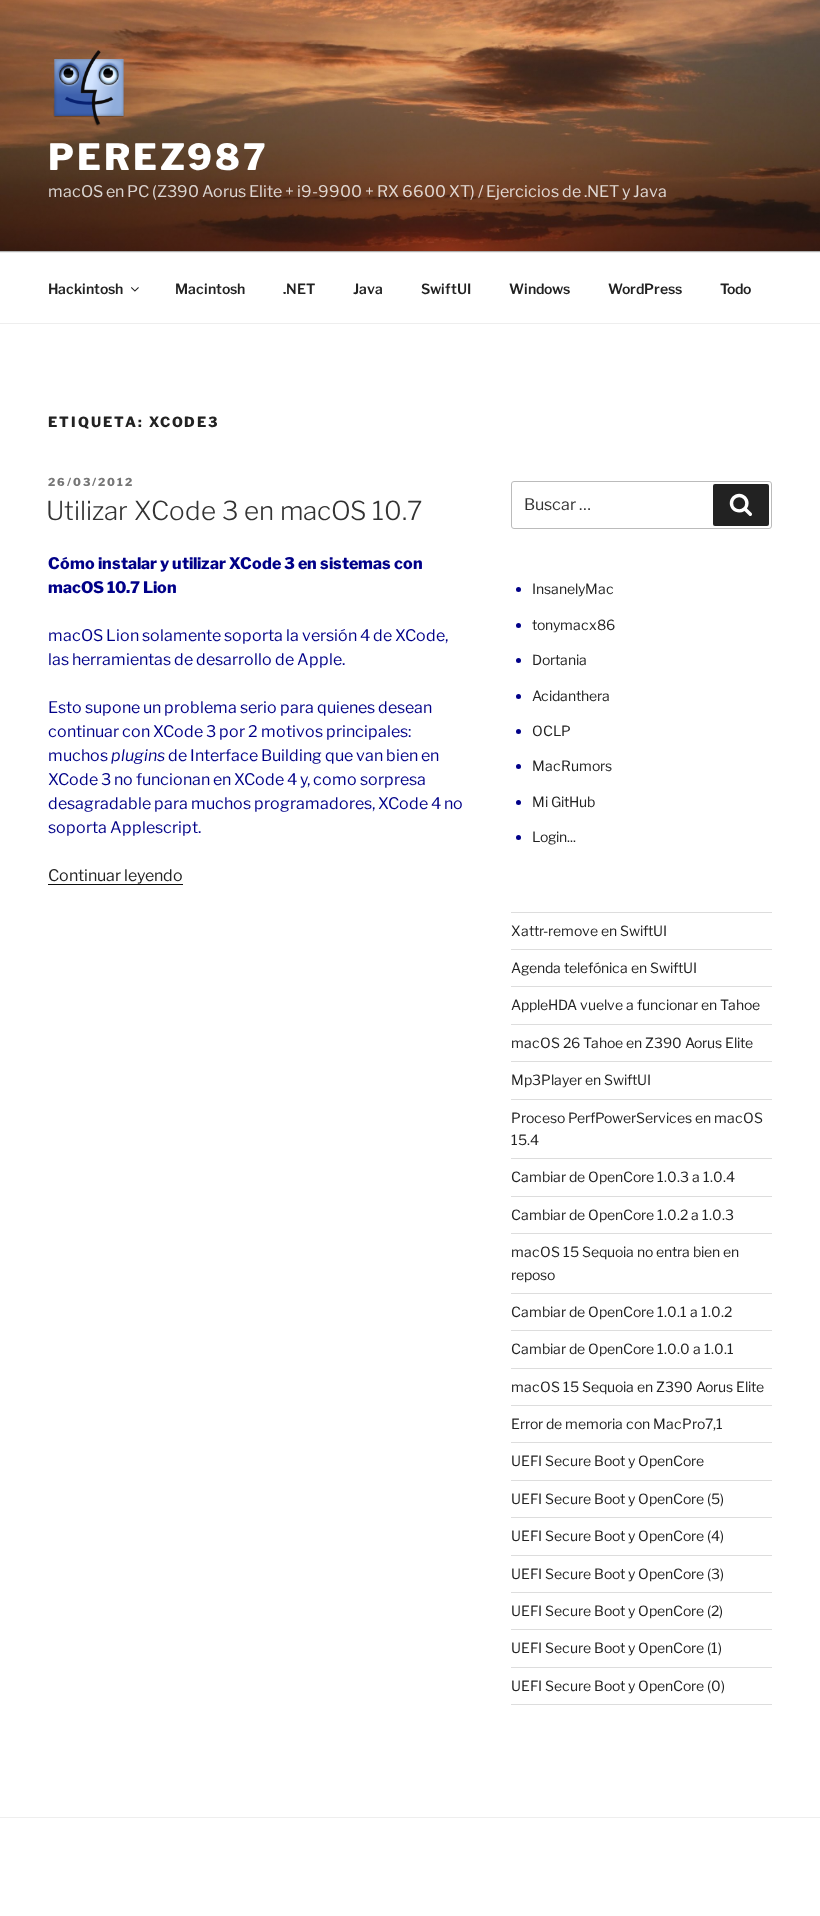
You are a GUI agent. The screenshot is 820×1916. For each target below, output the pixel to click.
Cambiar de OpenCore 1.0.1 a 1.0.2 (621, 1311)
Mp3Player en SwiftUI (581, 1079)
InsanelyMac (573, 588)
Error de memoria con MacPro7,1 (617, 1423)
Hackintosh (85, 288)
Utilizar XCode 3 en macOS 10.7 (234, 510)
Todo (735, 288)
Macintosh (210, 288)
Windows (539, 288)
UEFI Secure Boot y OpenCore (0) (618, 1685)
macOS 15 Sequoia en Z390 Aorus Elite (637, 1386)
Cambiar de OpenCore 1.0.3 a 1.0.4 (623, 1176)
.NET (299, 288)
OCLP (551, 730)
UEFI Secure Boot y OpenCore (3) (617, 1573)
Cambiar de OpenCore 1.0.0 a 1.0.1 (622, 1348)
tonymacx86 (573, 624)
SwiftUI (446, 288)
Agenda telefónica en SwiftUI (604, 967)
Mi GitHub (563, 801)
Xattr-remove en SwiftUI (589, 930)
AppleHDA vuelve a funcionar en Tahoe (635, 1004)
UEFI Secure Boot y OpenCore (607, 1460)
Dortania (559, 659)
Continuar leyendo (115, 875)
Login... (554, 836)
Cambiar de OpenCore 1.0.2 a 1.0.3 (622, 1214)
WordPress (645, 288)
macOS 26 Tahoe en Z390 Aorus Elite (632, 1042)
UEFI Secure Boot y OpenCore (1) (616, 1647)
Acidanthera (571, 695)
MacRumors (572, 765)
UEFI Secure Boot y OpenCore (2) (617, 1610)
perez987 (158, 157)
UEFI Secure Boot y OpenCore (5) (617, 1498)
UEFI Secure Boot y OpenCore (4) (617, 1535)
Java (368, 288)
